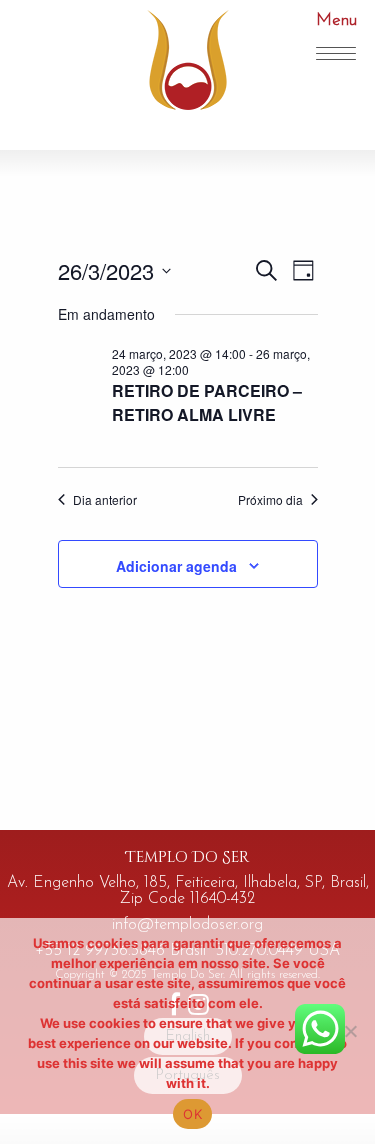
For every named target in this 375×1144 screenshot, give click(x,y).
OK (192, 1114)
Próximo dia (270, 500)
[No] (350, 1031)
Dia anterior (105, 500)
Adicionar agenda (176, 566)
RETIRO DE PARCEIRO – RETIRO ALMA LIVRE (207, 402)
